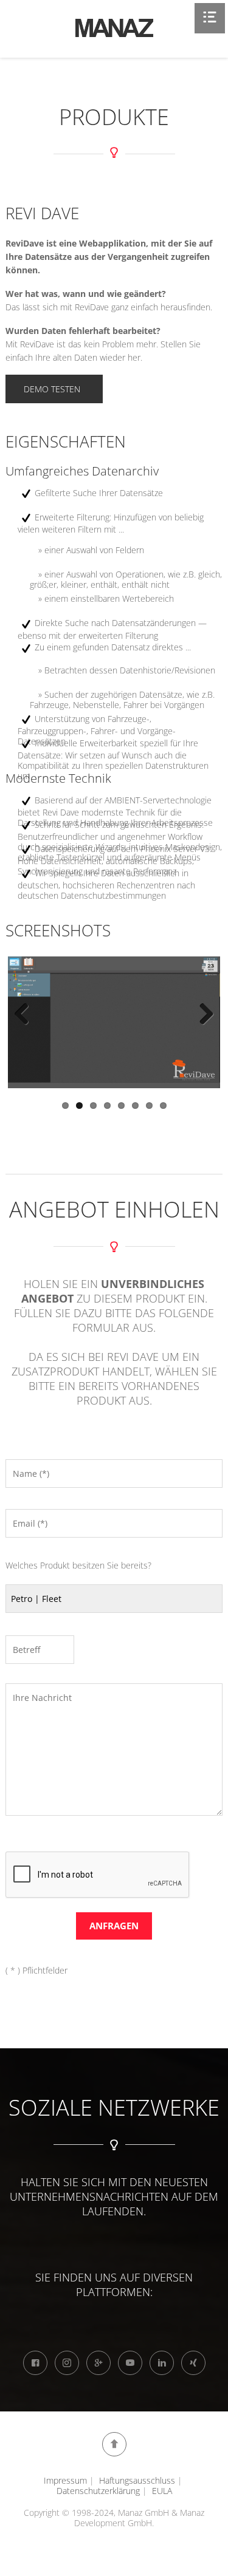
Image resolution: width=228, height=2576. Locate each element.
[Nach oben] (114, 2444)
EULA (162, 2491)
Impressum (65, 2480)
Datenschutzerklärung (98, 2491)
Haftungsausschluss (137, 2480)
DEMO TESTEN (52, 389)
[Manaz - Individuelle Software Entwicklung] (114, 28)
